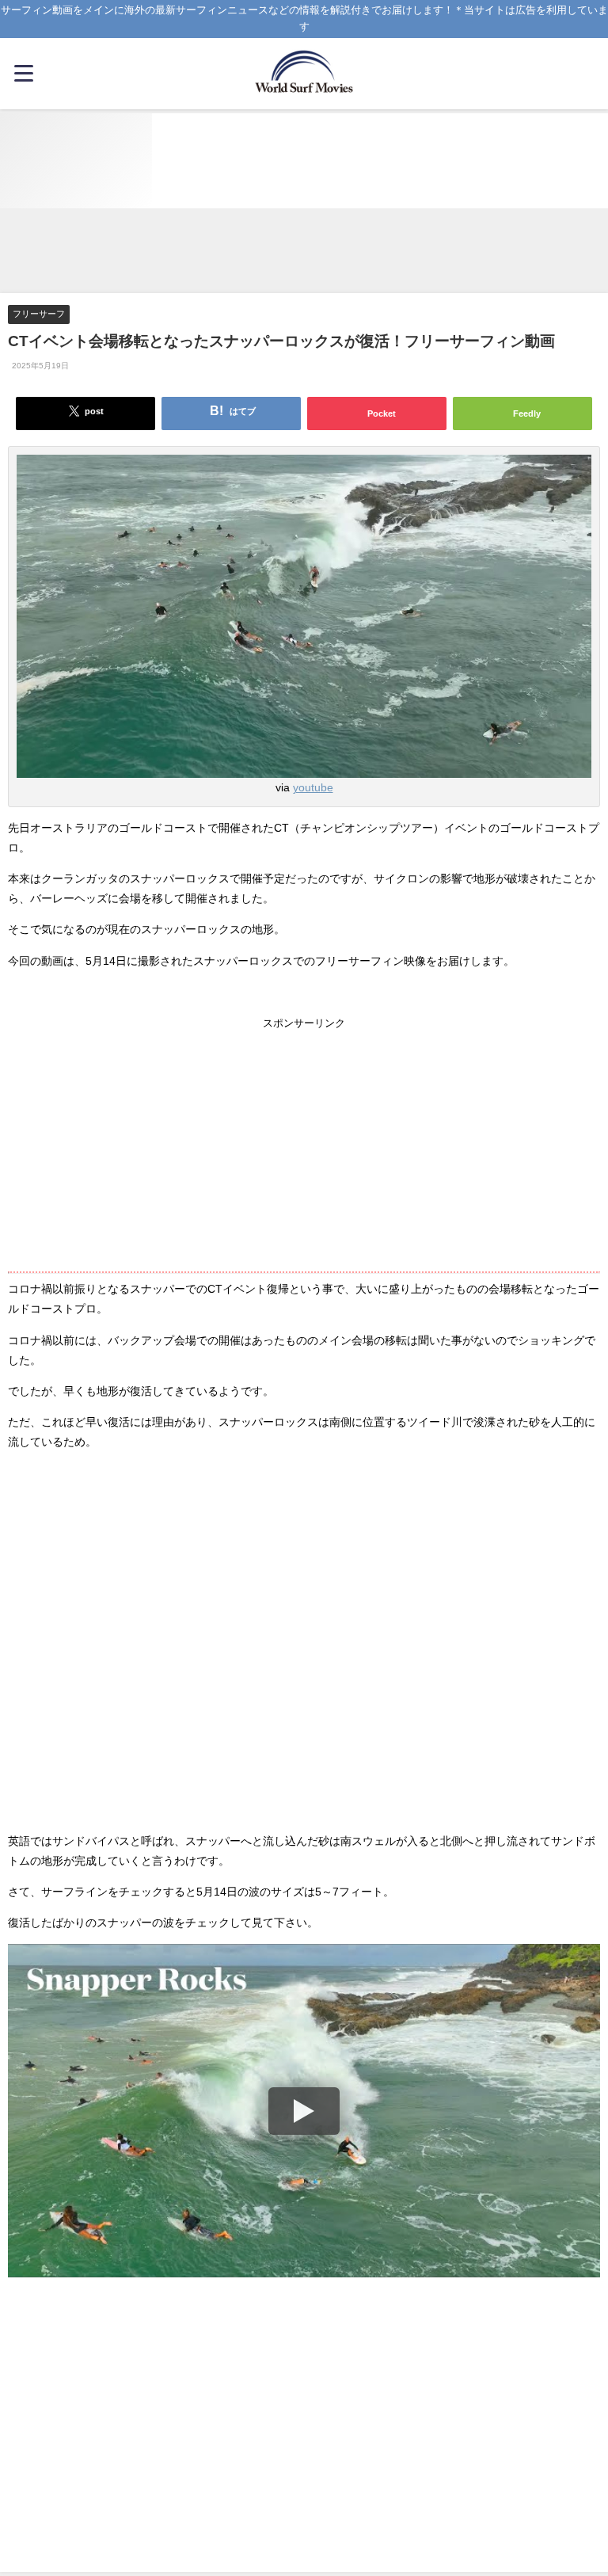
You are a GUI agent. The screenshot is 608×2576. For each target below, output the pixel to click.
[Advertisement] (304, 252)
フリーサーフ (39, 314)
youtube (313, 787)
